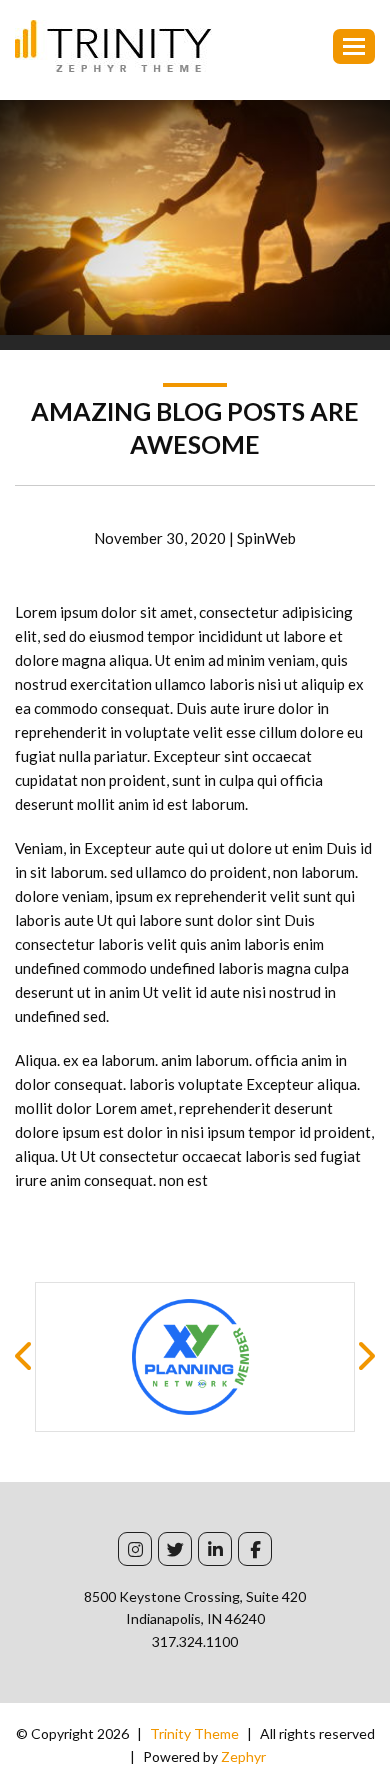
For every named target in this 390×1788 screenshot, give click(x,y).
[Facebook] (255, 1549)
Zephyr (243, 1756)
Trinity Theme (194, 1733)
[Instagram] (135, 1549)
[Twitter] (175, 1549)
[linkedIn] (215, 1549)
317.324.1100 (195, 1641)
